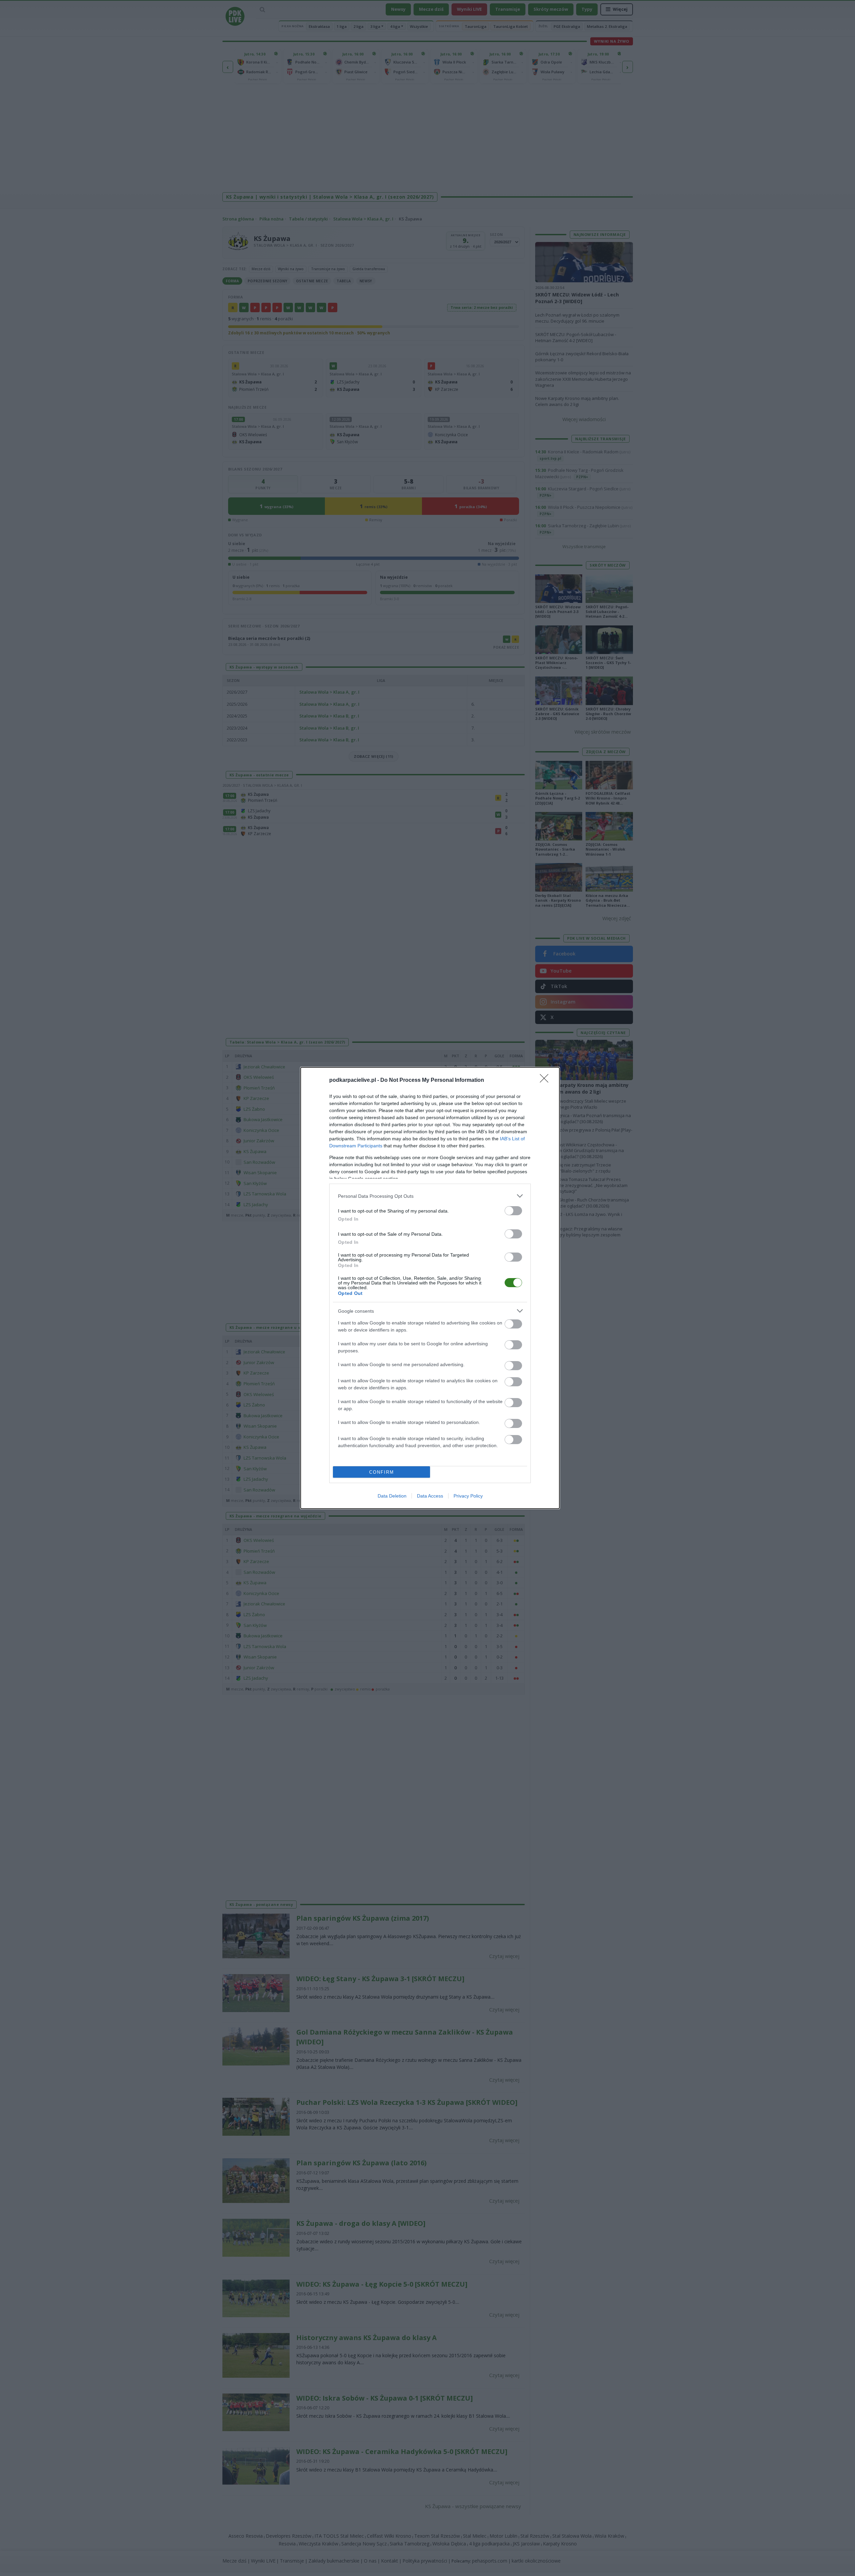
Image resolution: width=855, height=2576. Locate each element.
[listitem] (430, 1196)
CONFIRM (382, 1472)
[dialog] (430, 1288)
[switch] (513, 1211)
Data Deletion (392, 1496)
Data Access (430, 1496)
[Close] (546, 1080)
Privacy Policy (468, 1496)
